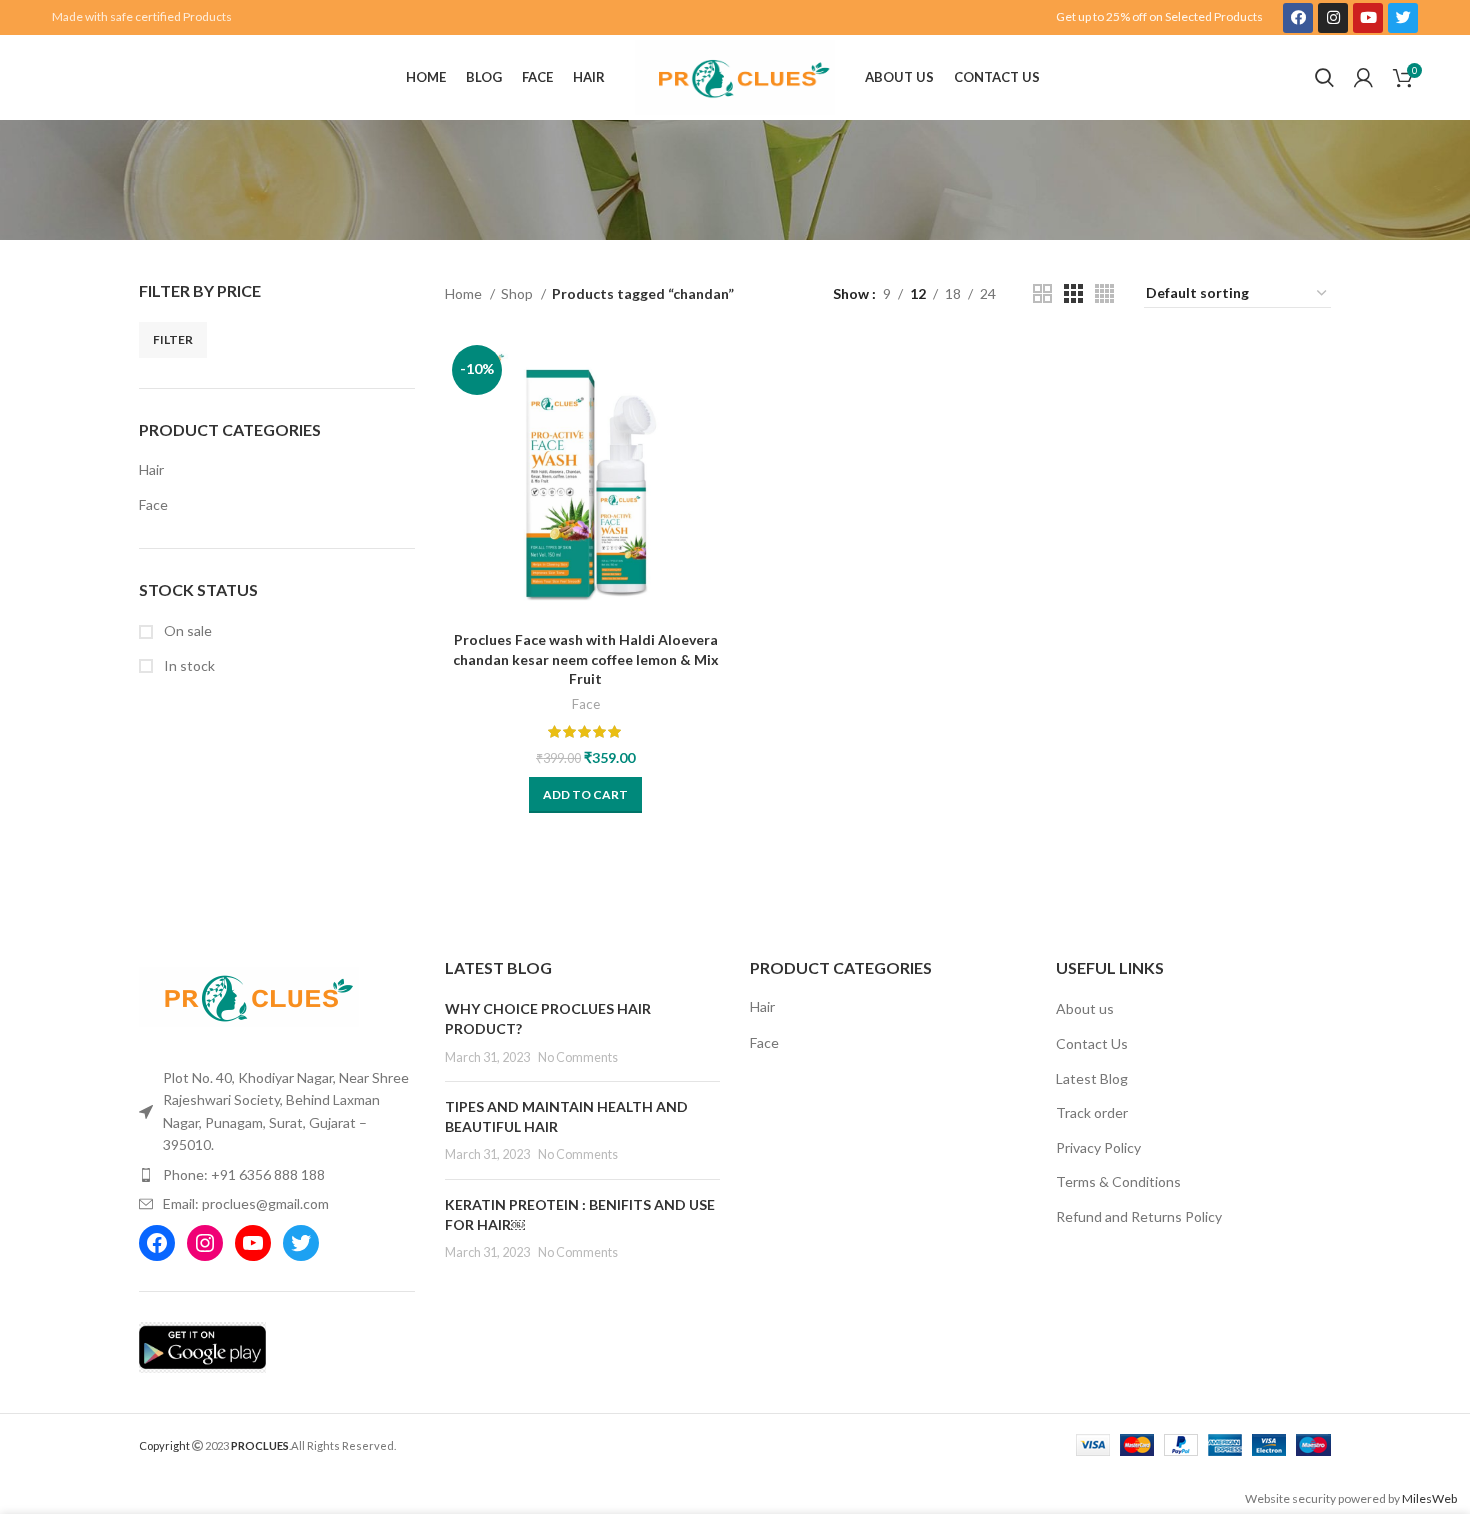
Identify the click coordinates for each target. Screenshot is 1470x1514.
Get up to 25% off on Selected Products (1159, 16)
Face (153, 504)
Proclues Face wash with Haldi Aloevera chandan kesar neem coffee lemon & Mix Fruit (586, 659)
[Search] (1324, 78)
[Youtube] (1368, 18)
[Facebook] (1298, 18)
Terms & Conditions (1118, 1181)
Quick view (712, 415)
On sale (186, 630)
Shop (518, 293)
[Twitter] (1403, 18)
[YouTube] (253, 1243)
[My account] (1363, 78)
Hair (151, 469)
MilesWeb (1429, 1498)
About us (1085, 1008)
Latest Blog (1092, 1078)
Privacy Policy (1098, 1147)
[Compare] (712, 370)
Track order (1092, 1112)
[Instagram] (1333, 18)
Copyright (164, 1445)
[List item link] (277, 1175)
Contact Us (1092, 1043)
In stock (188, 665)
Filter (173, 339)
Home (465, 293)
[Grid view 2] (1042, 293)
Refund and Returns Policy (1139, 1216)
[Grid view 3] (1073, 293)
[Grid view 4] (1104, 293)
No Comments (578, 1057)
